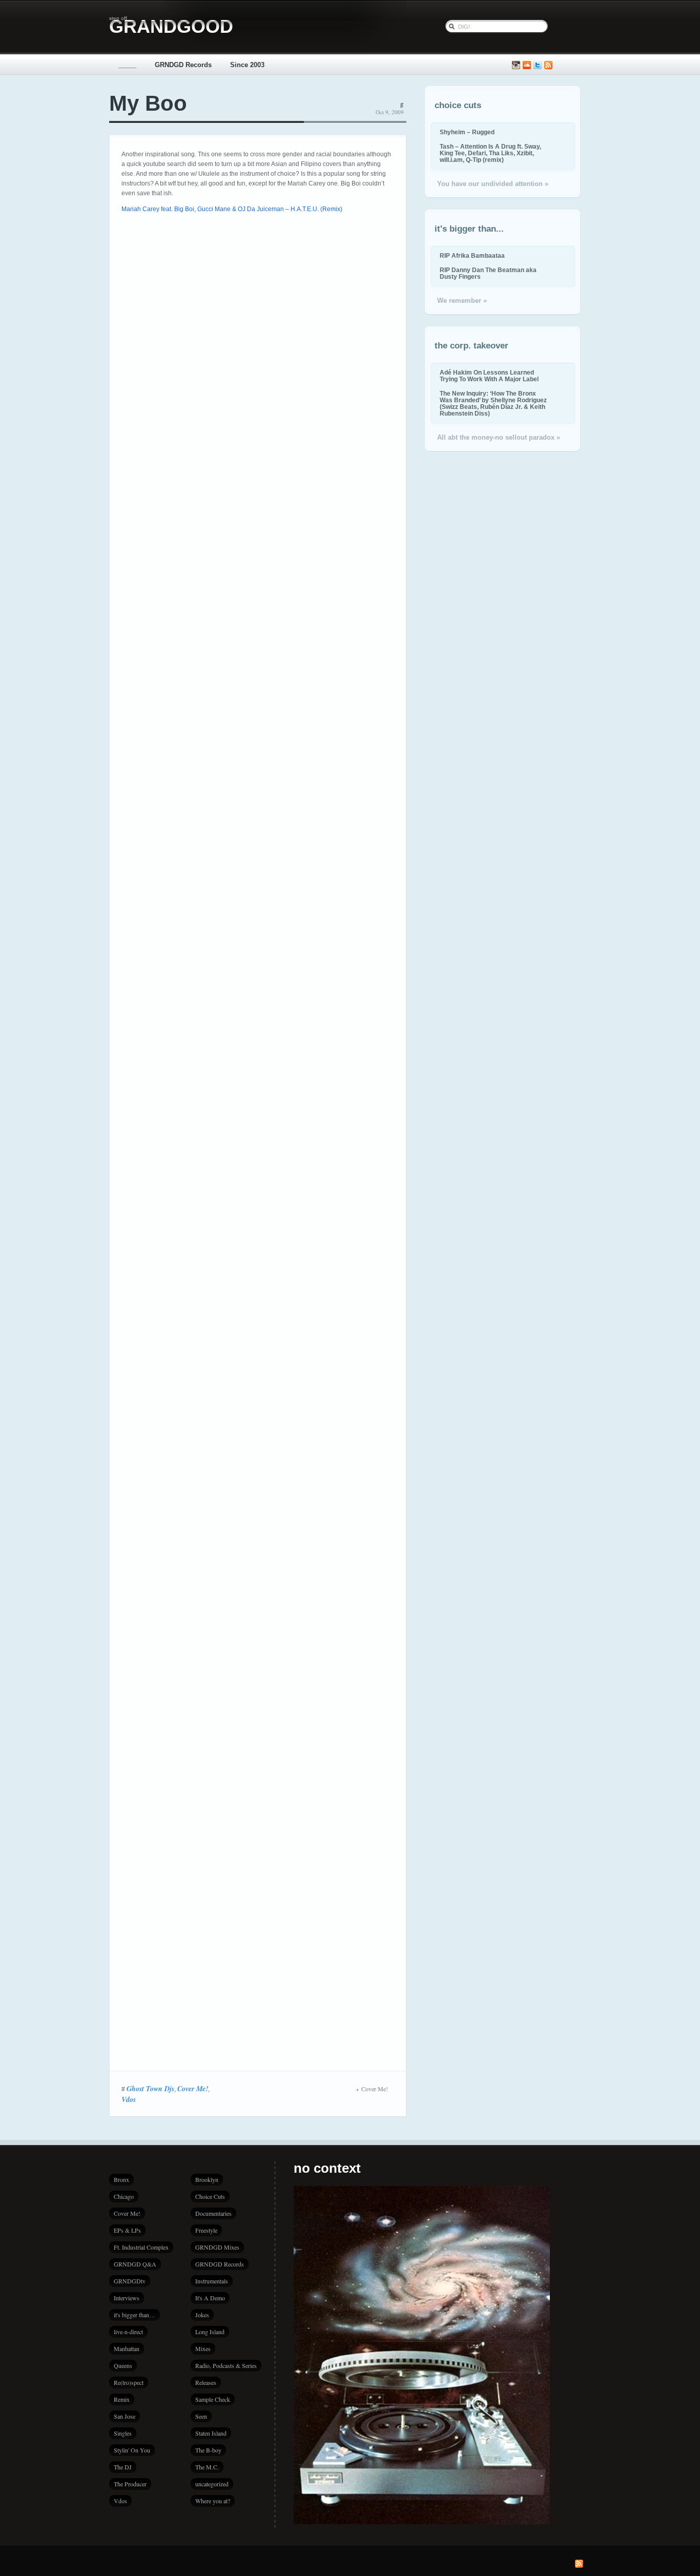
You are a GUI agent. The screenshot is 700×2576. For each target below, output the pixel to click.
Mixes (203, 2348)
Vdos (129, 2099)
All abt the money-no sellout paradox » (499, 437)
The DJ (123, 2467)
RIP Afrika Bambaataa (472, 255)
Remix (122, 2399)
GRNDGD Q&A (135, 2264)
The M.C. (207, 2467)
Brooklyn (207, 2179)
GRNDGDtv (130, 2281)
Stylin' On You (132, 2450)
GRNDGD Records (183, 65)
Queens (123, 2365)
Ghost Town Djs (150, 2089)
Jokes (202, 2315)
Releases (206, 2382)
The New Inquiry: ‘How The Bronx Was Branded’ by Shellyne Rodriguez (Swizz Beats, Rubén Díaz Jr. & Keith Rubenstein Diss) (493, 403)
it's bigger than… (135, 2315)
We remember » (462, 301)
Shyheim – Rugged (467, 132)
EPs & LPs (127, 2230)
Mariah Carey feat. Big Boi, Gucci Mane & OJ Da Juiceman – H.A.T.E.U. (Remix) (232, 209)
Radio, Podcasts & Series (226, 2365)
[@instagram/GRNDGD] (516, 65)
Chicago (124, 2196)
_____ (127, 65)
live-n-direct (128, 2332)
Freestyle (206, 2230)
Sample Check (213, 2399)
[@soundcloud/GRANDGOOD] (527, 65)
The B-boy (208, 2450)
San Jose (125, 2416)
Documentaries (213, 2213)
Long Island (210, 2332)
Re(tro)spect (129, 2382)
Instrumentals (212, 2281)
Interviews (127, 2298)
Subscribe (548, 65)
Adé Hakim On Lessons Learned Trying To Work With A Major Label (489, 376)
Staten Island (211, 2433)
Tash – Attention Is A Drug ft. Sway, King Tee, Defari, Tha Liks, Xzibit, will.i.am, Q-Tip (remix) (490, 153)
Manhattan (127, 2348)
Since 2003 (247, 65)
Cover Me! (193, 2089)
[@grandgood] (538, 65)
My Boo (148, 103)
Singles (123, 2433)
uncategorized (212, 2484)
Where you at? (213, 2501)
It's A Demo (210, 2298)
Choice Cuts (210, 2196)
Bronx (121, 2179)
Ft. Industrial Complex (141, 2247)
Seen (201, 2416)
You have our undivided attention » (493, 184)
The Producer (130, 2484)
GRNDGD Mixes (217, 2247)
